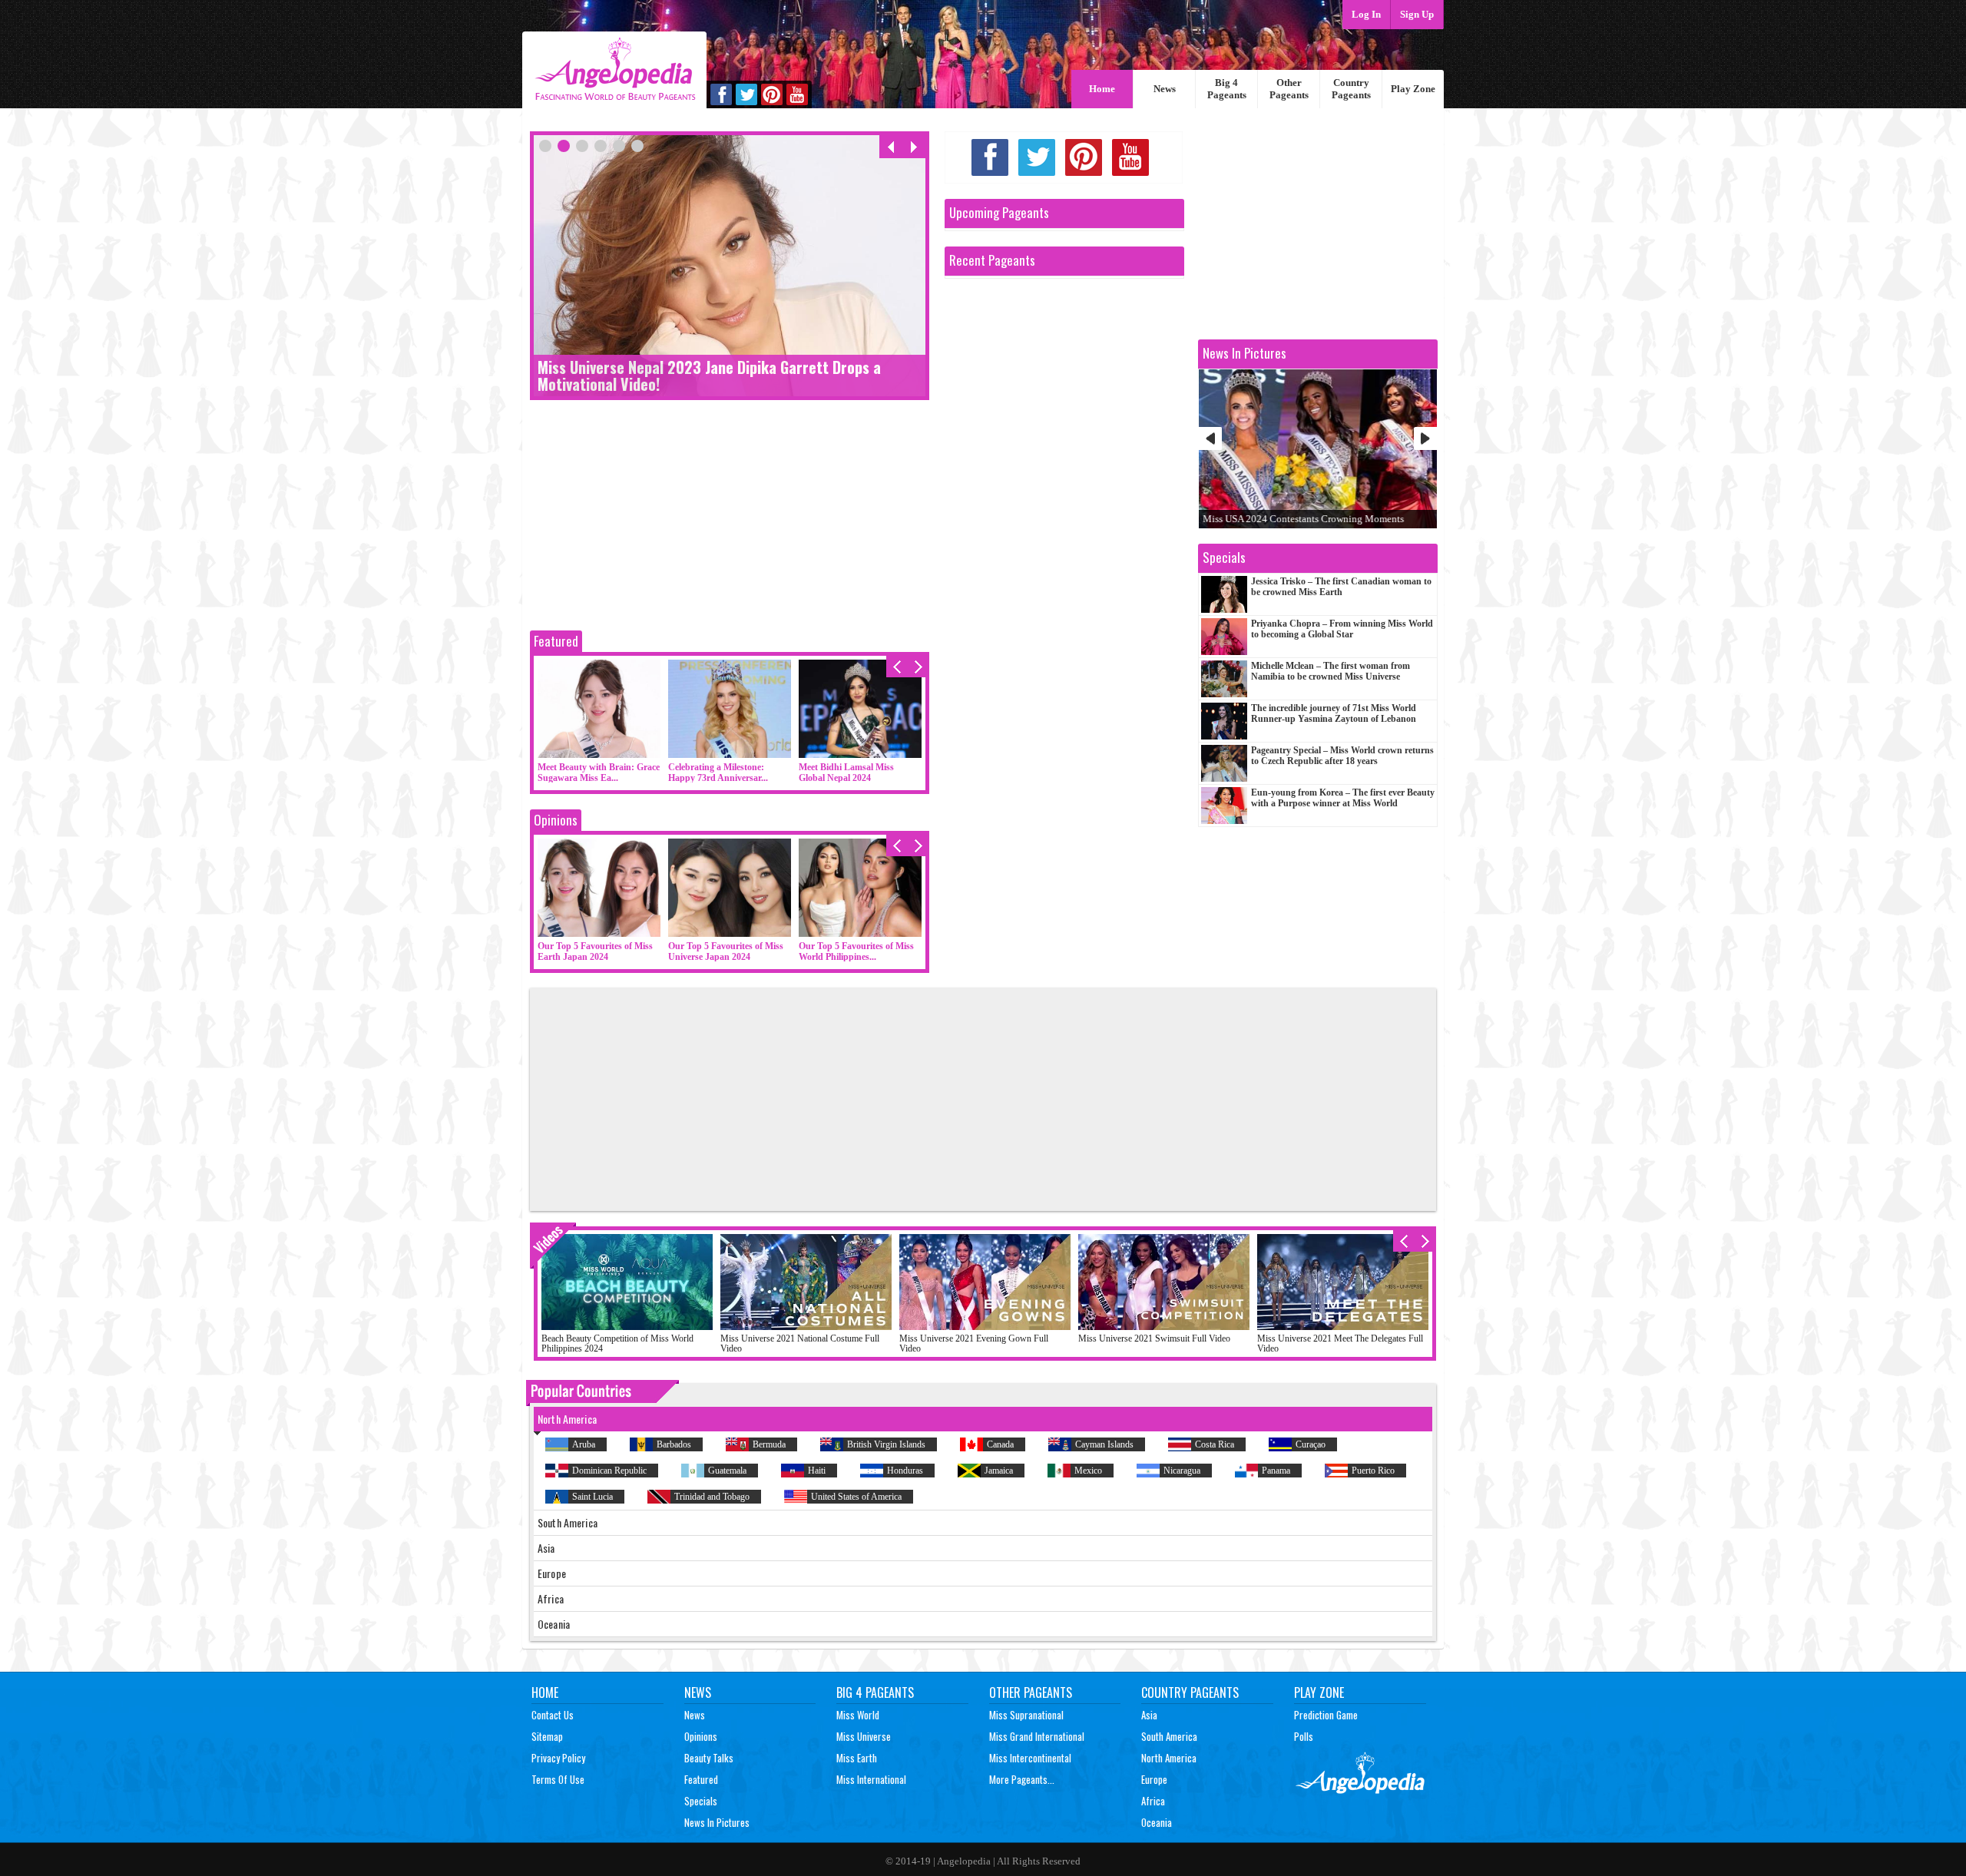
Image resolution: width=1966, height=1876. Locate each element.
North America (1169, 1758)
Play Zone (1413, 89)
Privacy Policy (558, 1758)
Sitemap (547, 1736)
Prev (1210, 438)
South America (1169, 1736)
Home (1102, 89)
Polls (1304, 1736)
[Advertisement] (730, 519)
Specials (701, 1801)
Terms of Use (558, 1779)
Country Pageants (1351, 89)
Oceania (1157, 1822)
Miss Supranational (1026, 1715)
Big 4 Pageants (1227, 89)
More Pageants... (1022, 1779)
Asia (1149, 1715)
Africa (1153, 1801)
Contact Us (553, 1715)
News (1165, 89)
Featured (556, 641)
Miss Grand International (1037, 1736)
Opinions (556, 820)
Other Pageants (1289, 89)
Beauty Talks (709, 1758)
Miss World (858, 1715)
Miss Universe (864, 1736)
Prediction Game (1326, 1715)
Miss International (871, 1779)
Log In (1366, 14)
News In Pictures (717, 1822)
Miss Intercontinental (1030, 1758)
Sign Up (1417, 14)
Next (1425, 438)
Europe (1154, 1779)
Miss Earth (857, 1758)
